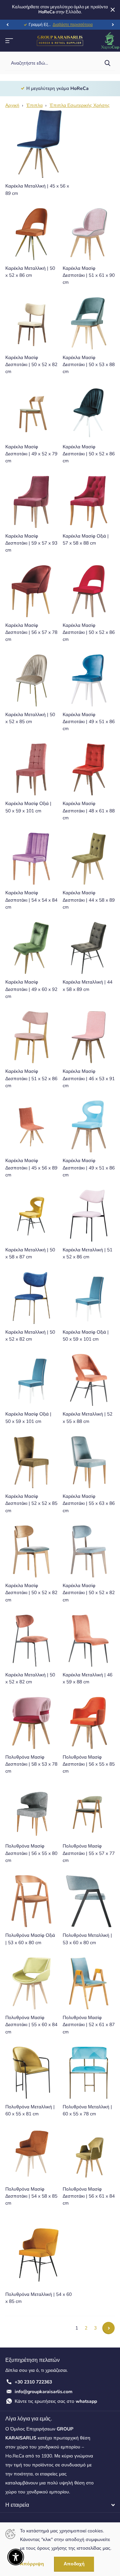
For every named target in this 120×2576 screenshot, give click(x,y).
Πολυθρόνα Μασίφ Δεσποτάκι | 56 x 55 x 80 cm (31, 1853)
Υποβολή (107, 63)
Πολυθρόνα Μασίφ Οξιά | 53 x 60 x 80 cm (30, 1939)
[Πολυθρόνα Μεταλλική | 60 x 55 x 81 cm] (31, 2073)
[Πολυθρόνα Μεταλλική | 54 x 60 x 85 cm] (39, 2252)
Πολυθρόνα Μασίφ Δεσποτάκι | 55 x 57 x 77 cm (89, 1853)
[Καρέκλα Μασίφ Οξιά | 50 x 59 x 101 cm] (31, 769)
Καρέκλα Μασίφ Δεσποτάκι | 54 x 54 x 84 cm (31, 900)
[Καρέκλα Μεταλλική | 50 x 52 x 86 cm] (31, 234)
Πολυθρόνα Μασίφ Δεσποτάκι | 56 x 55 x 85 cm (89, 1764)
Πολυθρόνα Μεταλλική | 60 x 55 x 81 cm (30, 2110)
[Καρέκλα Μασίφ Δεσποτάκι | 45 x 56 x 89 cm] (31, 1126)
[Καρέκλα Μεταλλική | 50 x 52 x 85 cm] (31, 680)
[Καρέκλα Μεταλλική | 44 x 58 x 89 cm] (89, 948)
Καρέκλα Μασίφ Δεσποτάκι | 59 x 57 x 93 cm (31, 543)
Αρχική (12, 105)
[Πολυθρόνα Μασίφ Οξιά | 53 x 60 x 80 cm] (31, 1901)
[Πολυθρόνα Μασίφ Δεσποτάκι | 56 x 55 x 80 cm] (31, 1812)
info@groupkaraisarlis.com (43, 2392)
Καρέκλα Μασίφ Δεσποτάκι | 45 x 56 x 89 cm (31, 1168)
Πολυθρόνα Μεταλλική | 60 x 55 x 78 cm (87, 2110)
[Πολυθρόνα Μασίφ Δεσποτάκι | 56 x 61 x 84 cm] (89, 2155)
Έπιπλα (34, 105)
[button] (7, 25)
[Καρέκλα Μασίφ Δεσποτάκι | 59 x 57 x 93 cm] (31, 502)
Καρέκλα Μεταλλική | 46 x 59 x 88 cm (87, 1678)
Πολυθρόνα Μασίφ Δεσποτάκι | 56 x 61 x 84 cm (89, 2196)
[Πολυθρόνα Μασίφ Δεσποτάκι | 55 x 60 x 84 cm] (31, 1983)
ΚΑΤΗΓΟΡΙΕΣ (9, 40)
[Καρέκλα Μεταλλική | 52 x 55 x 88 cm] (89, 1380)
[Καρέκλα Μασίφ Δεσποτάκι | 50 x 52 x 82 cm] (31, 323)
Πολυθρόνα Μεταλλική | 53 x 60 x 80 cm (87, 1939)
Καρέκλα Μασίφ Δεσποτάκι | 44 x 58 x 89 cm (89, 900)
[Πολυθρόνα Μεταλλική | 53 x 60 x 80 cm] (89, 1901)
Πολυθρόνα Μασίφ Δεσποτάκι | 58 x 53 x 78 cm (31, 1764)
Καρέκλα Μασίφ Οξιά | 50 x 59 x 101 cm (28, 807)
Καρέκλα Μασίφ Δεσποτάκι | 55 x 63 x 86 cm (89, 1503)
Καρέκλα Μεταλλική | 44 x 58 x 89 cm (87, 986)
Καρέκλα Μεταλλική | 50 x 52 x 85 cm (30, 718)
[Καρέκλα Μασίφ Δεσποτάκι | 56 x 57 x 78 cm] (31, 591)
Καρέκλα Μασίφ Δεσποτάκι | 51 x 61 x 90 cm (89, 275)
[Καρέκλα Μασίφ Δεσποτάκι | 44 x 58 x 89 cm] (89, 859)
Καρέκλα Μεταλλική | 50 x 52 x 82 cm (30, 1336)
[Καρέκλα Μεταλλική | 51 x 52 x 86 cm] (89, 1216)
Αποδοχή (74, 2564)
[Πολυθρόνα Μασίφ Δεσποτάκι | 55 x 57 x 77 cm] (89, 1812)
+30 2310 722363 (33, 2382)
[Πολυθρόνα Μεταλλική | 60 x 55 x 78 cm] (89, 2073)
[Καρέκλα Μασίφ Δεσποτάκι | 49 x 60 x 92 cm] (31, 948)
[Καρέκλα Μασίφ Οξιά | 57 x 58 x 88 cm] (89, 502)
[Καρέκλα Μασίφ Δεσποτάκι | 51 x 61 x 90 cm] (89, 234)
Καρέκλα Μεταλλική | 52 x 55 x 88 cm (87, 1418)
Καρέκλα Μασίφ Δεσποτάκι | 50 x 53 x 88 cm (89, 365)
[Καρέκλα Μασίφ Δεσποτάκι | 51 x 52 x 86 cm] (31, 1037)
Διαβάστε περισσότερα (73, 25)
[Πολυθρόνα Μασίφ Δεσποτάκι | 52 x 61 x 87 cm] (89, 1983)
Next (108, 2328)
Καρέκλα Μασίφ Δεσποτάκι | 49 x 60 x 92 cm (31, 989)
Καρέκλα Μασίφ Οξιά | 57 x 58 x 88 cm (86, 540)
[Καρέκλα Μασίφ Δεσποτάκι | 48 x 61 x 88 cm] (89, 769)
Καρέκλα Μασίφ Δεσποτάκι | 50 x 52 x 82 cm (31, 365)
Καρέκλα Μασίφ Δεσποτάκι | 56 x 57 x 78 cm (31, 633)
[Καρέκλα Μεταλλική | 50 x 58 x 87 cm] (31, 1216)
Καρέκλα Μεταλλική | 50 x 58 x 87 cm (30, 1253)
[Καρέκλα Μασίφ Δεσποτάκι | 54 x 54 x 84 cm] (31, 859)
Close (113, 10)
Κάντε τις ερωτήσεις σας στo (56, 2401)
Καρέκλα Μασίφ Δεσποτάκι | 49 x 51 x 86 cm (89, 722)
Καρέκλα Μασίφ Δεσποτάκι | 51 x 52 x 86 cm (31, 1078)
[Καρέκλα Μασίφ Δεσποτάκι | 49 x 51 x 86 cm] (89, 680)
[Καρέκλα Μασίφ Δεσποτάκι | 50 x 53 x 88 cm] (89, 323)
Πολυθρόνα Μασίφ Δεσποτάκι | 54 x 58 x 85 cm (31, 2196)
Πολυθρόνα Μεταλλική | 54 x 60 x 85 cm (38, 2298)
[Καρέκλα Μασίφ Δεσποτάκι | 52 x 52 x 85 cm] (31, 1462)
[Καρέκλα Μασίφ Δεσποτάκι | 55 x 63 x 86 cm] (89, 1462)
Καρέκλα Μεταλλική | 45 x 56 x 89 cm (37, 190)
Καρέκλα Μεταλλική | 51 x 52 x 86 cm (87, 1253)
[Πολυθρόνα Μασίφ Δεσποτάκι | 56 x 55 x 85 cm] (89, 1723)
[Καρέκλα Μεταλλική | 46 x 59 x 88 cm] (89, 1641)
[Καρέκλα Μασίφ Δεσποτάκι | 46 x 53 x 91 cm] (89, 1037)
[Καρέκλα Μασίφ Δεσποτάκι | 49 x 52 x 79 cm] (31, 413)
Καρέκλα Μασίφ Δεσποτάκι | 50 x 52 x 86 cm (89, 454)
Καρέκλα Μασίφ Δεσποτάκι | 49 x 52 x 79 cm (31, 454)
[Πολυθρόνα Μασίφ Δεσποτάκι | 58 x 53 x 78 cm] (31, 1723)
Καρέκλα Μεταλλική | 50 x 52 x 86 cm (30, 272)
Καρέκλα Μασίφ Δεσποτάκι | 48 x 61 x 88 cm (89, 811)
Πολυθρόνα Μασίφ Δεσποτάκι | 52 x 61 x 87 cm (89, 2025)
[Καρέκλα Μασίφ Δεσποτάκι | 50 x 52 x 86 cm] (89, 413)
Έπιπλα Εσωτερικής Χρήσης (80, 105)
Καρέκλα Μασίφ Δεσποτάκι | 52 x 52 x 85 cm (31, 1503)
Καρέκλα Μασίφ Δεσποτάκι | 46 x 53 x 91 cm (89, 1078)
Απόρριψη (32, 2564)
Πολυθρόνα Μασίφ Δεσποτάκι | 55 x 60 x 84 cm (31, 2025)
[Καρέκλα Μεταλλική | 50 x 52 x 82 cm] (31, 1298)
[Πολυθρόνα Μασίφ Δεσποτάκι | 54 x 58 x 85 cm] (31, 2155)
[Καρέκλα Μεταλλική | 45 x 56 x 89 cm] (39, 144)
